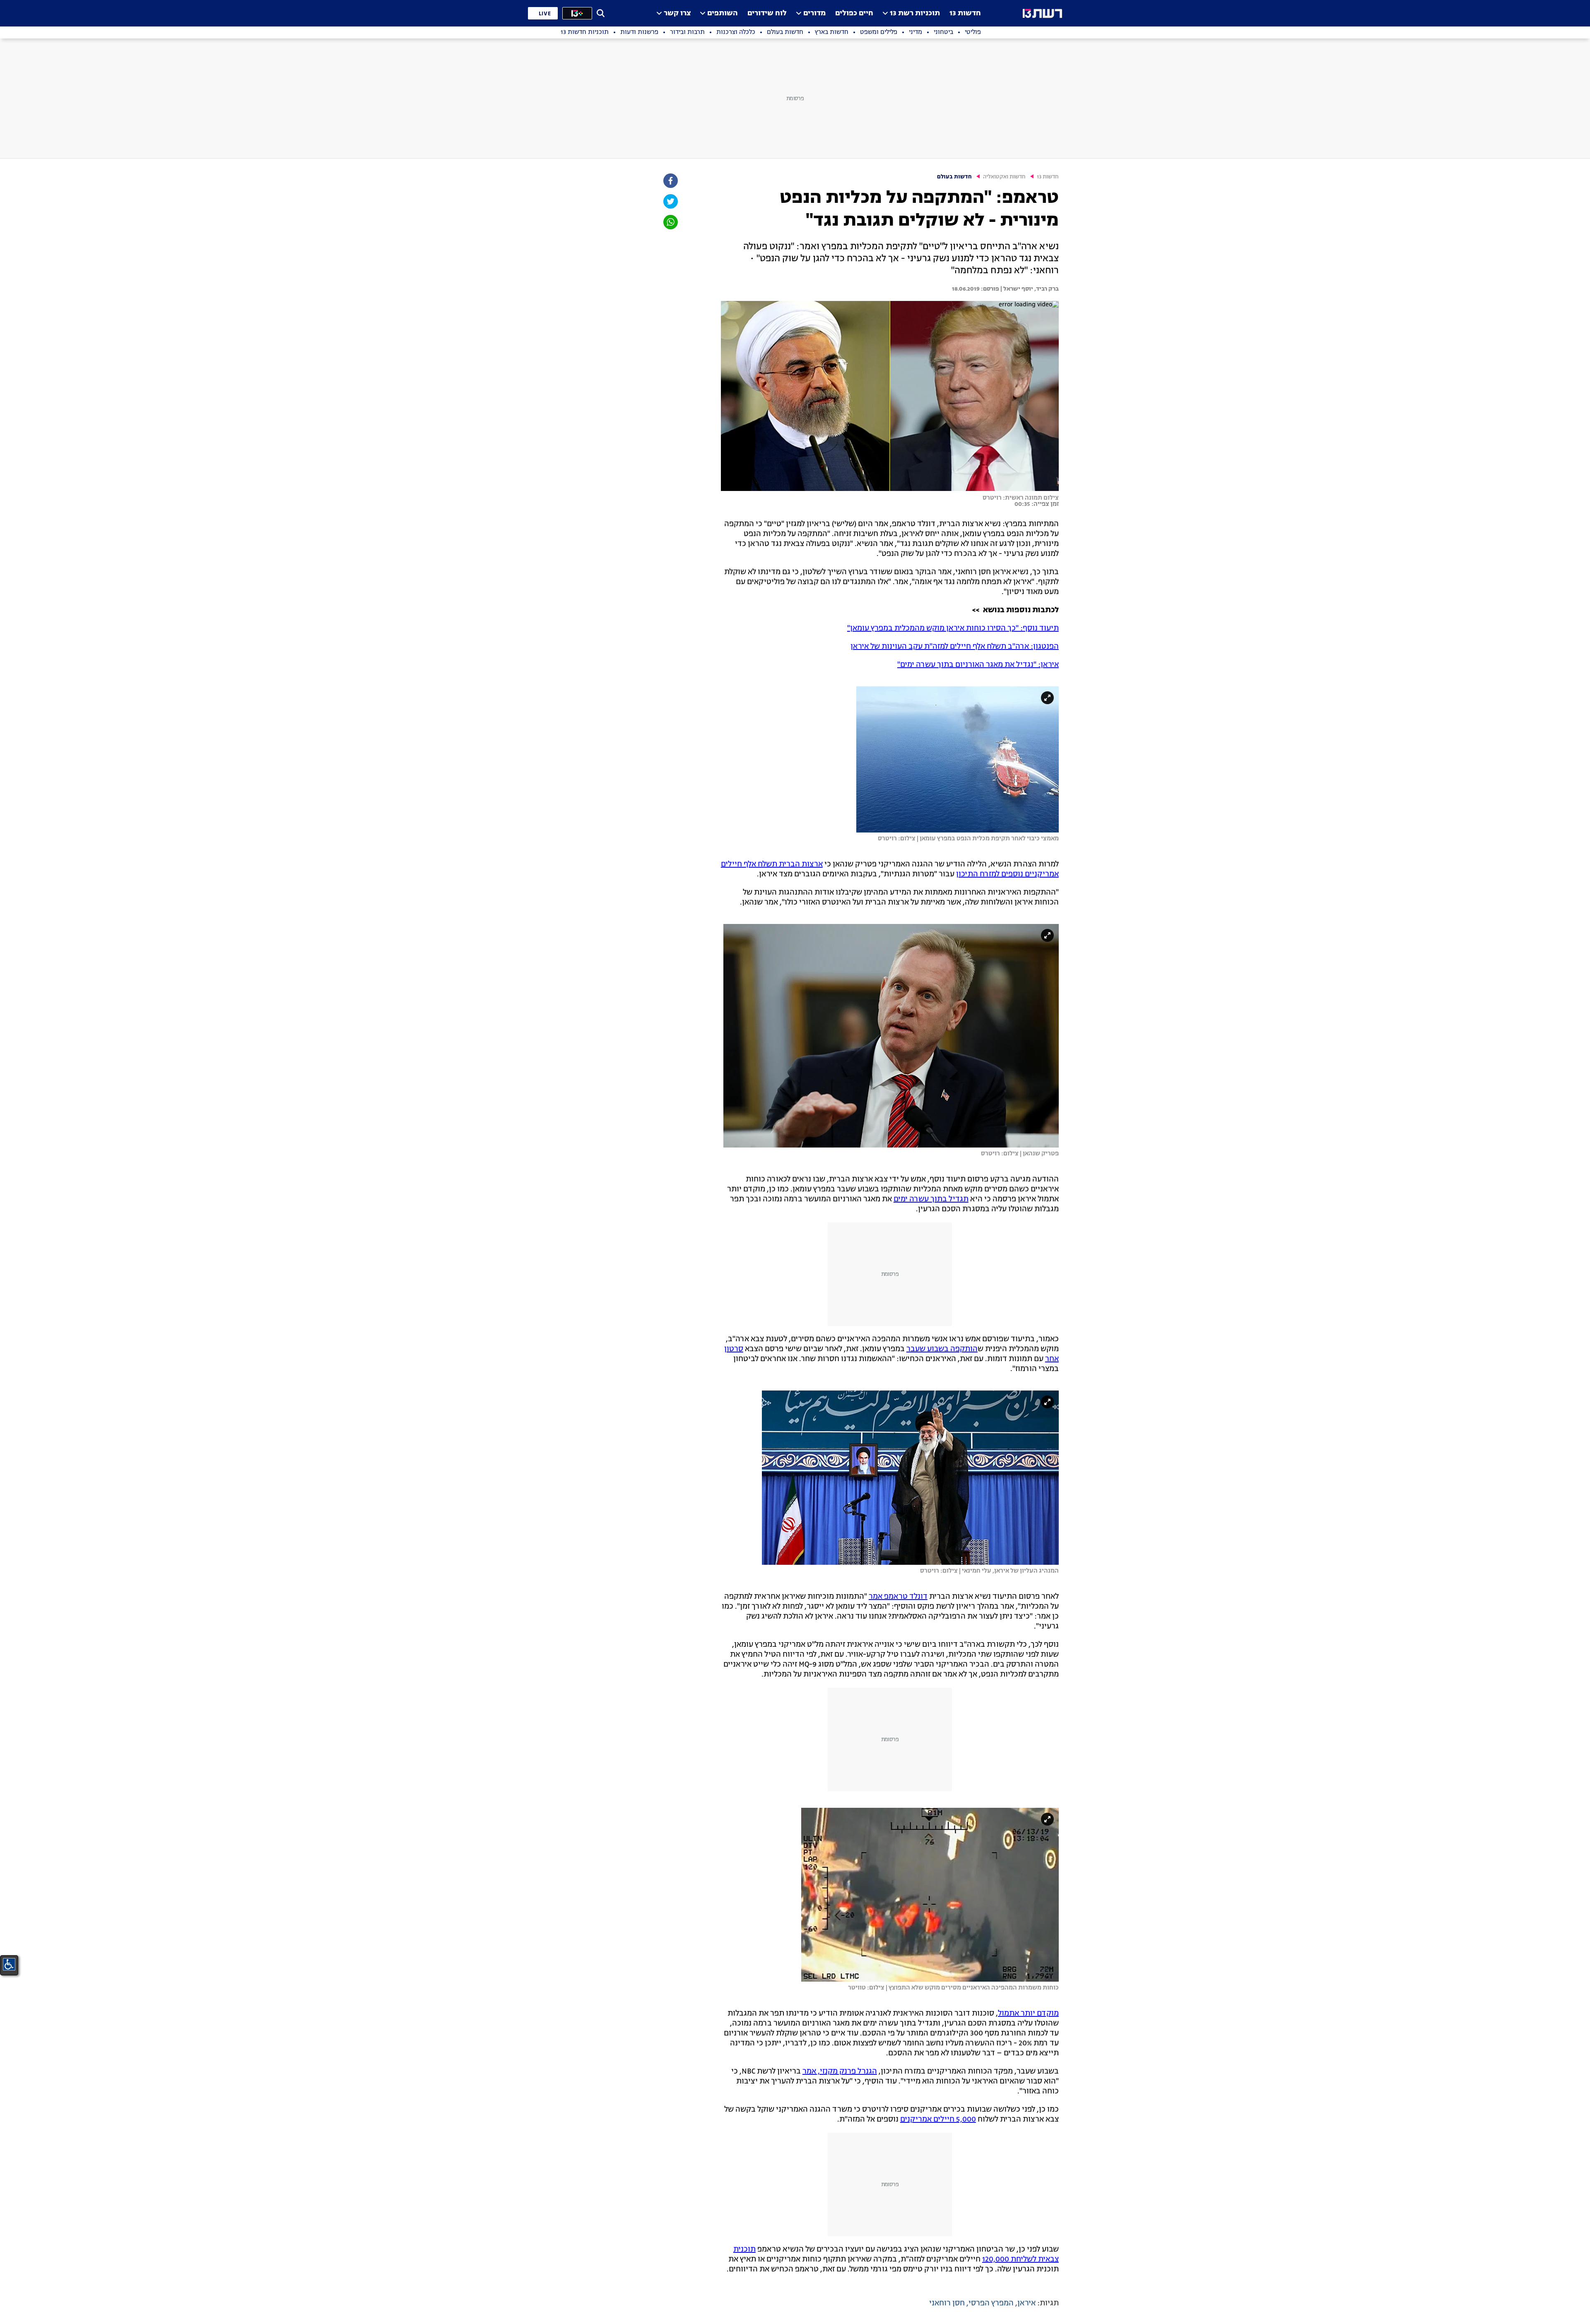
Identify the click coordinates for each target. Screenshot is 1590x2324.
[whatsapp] (670, 222)
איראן (1026, 2303)
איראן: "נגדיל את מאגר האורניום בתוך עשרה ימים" (978, 665)
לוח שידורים (767, 13)
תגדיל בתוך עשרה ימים (931, 1199)
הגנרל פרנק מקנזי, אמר (840, 2071)
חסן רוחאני (947, 2303)
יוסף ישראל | (1016, 289)
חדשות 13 (965, 13)
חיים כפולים (854, 13)
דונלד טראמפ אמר (898, 1597)
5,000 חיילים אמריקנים (938, 2120)
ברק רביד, (1046, 289)
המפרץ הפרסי (991, 2303)
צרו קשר (677, 13)
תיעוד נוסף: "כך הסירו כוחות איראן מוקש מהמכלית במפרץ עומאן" (953, 628)
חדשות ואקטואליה (1004, 177)
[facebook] (670, 181)
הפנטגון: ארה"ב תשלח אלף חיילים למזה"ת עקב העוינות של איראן (955, 647)
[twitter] (670, 201)
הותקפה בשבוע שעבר (942, 1349)
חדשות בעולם (954, 177)
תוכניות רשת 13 (915, 13)
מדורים (814, 13)
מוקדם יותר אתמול (1028, 2014)
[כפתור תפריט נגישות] (9, 1964)
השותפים (723, 13)
